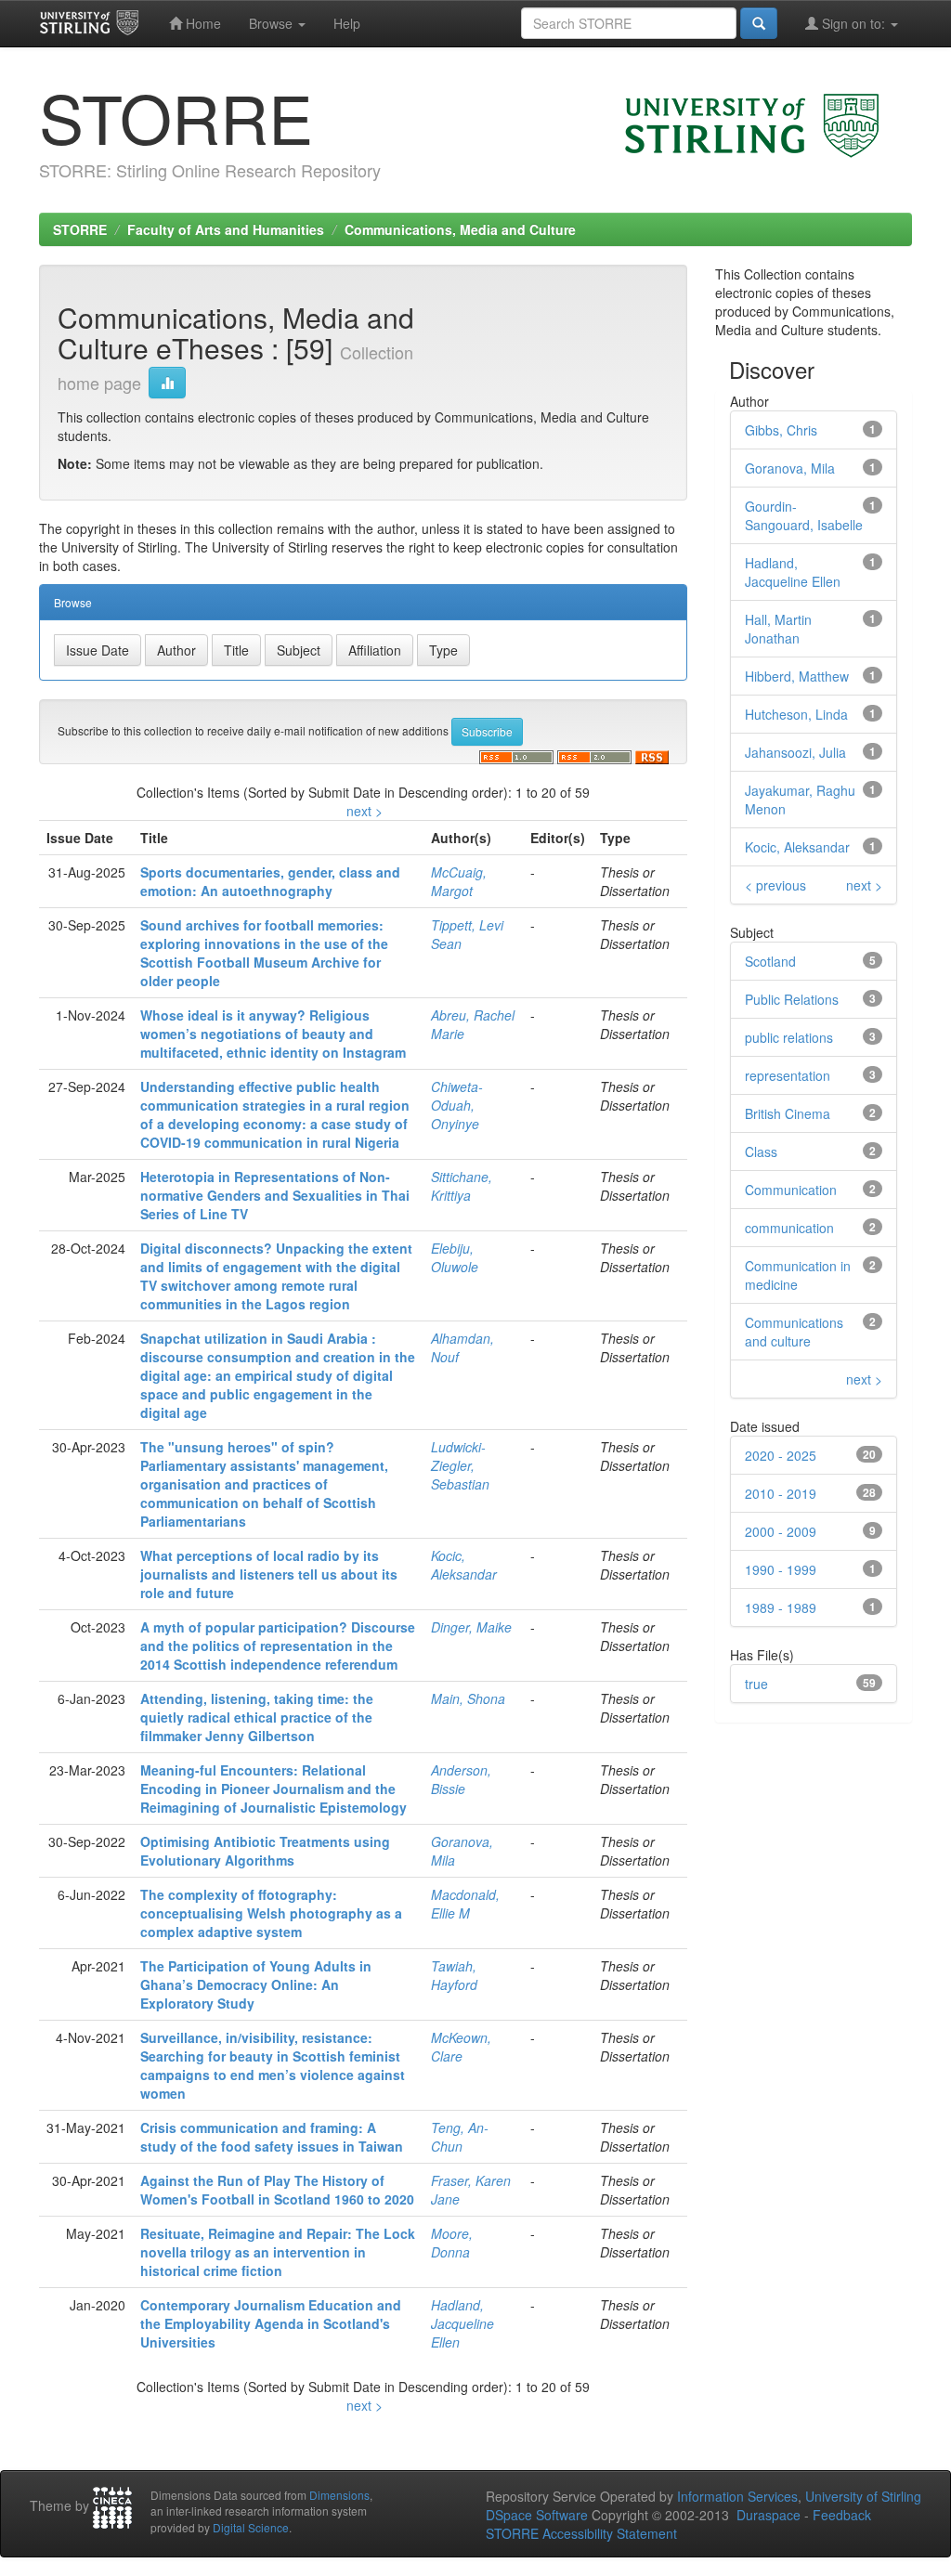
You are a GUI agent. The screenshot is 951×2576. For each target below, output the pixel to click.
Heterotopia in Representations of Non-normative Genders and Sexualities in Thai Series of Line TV (275, 1195)
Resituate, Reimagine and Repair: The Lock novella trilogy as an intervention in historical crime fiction (278, 2252)
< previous (775, 885)
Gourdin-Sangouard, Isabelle (804, 515)
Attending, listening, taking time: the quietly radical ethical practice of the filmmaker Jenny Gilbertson (257, 1717)
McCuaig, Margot (459, 881)
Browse (273, 23)
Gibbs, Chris (781, 430)
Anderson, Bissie (461, 1779)
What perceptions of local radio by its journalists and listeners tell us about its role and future (269, 1574)
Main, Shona (468, 1698)
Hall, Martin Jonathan (778, 629)
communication (789, 1228)
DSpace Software (537, 2515)
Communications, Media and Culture (460, 229)
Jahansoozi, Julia (795, 752)
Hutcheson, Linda (796, 714)
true (756, 1684)
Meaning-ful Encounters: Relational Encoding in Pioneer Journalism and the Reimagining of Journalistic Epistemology (274, 1789)
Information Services (737, 2496)
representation (788, 1075)
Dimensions (339, 2495)
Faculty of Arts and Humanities (226, 229)
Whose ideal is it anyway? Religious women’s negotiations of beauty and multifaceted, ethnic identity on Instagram (273, 1034)
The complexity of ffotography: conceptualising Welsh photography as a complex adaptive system (271, 1913)
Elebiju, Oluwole (455, 1257)
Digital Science (251, 2527)
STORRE (80, 229)
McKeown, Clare (461, 2047)
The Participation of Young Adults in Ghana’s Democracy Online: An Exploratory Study (256, 1984)
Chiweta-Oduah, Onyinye (457, 1105)
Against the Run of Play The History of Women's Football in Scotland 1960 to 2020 (277, 2190)
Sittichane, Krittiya (462, 1186)
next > (365, 811)
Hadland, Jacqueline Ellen (462, 2323)
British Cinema (788, 1113)
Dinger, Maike (471, 1627)
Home (202, 23)
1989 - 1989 (781, 1607)
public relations (789, 1037)
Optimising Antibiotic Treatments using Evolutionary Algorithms (265, 1851)
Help (347, 23)
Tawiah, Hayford (454, 1975)
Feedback (842, 2515)
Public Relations (792, 999)
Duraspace (769, 2515)
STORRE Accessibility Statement (581, 2533)
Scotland (770, 961)
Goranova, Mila (790, 468)
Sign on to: (853, 23)
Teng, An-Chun (460, 2137)
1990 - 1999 (781, 1569)
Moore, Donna (452, 2243)
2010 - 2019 (781, 1493)
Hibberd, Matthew (797, 676)
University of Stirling (863, 2496)
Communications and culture (794, 1332)
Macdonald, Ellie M (465, 1904)
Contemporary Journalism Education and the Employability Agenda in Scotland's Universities (271, 2323)
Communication (791, 1190)
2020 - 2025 (781, 1455)
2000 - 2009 (781, 1531)
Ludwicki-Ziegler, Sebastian (460, 1465)
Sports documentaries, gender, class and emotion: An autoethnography (270, 881)
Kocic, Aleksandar (464, 1565)
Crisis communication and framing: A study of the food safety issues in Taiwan (272, 2137)
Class (761, 1151)
